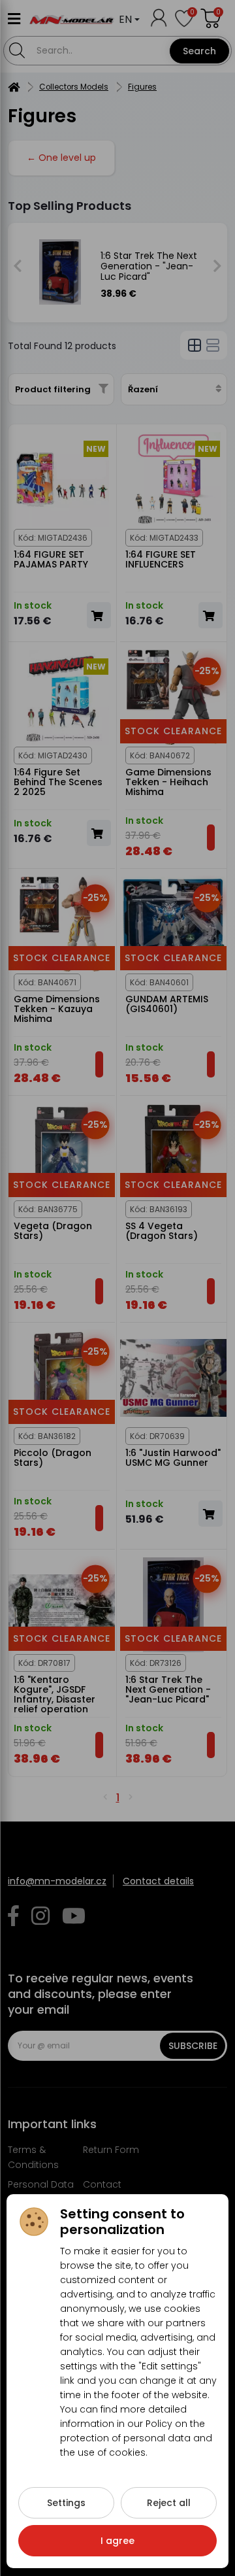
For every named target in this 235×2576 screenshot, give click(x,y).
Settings (66, 2503)
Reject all (169, 2503)
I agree (117, 2541)
